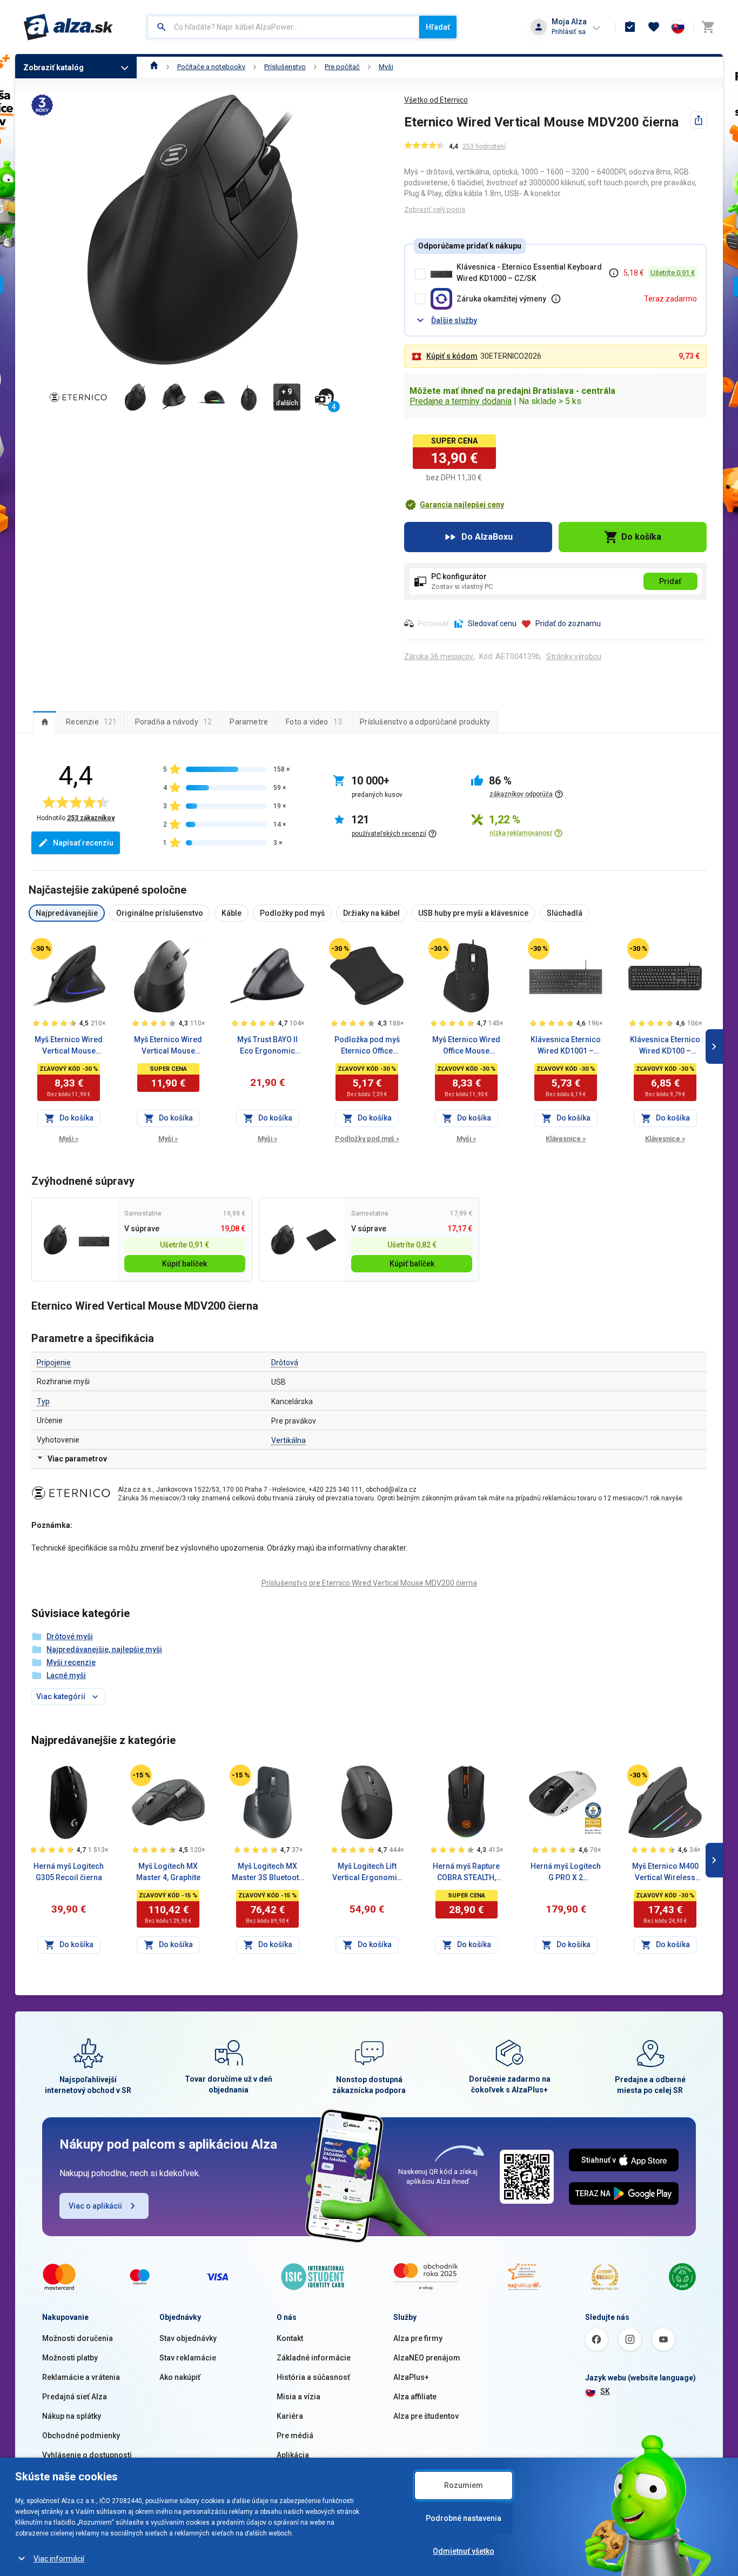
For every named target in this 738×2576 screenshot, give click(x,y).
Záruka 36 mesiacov (439, 656)
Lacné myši (66, 1675)
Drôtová (285, 1363)
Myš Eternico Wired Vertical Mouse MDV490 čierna (168, 1046)
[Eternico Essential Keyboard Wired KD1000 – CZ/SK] (94, 1240)
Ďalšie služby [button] (454, 320)
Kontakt (290, 2338)
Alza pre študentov (426, 2416)
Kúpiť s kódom (452, 356)
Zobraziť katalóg (53, 68)
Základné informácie (314, 2358)
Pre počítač (342, 67)
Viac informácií (59, 2559)
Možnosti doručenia (78, 2338)
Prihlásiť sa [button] (569, 32)
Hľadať (438, 27)
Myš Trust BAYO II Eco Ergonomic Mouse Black (267, 1046)
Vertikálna (289, 1440)
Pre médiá (295, 2436)
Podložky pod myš (367, 1139)
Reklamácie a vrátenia (81, 2377)
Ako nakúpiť (180, 2377)
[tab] (45, 722)
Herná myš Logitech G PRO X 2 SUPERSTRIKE (566, 1873)
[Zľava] (42, 949)
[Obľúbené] (654, 27)
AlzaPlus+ (411, 2377)
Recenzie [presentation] (91, 722)
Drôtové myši (70, 1636)
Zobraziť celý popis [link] (435, 209)
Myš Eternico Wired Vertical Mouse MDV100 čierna (69, 1046)
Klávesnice (566, 1139)
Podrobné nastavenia (464, 2518)
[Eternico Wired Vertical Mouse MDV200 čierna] (55, 1240)
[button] (454, 505)
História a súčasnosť (313, 2377)
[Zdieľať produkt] (699, 120)
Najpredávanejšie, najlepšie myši (104, 1649)
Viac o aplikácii (95, 2206)
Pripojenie (54, 1363)
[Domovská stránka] (154, 67)
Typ (43, 1401)
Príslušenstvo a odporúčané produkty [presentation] (425, 722)
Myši (386, 67)
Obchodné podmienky (81, 2436)
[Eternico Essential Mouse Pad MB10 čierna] (321, 1240)
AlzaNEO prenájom (427, 2358)
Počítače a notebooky (211, 67)
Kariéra (290, 2416)
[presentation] (45, 722)
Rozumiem (464, 2485)
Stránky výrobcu (574, 656)
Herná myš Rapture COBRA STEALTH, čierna (466, 1873)
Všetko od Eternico (436, 100)
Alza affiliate (415, 2397)
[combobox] (283, 27)
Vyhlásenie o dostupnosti (87, 2455)
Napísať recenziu (83, 843)
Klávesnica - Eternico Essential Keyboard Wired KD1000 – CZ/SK (529, 273)
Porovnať (433, 623)
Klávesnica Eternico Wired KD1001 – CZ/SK (566, 1046)
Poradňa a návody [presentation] (174, 722)
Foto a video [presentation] (314, 722)
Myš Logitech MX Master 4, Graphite (168, 1872)
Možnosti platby (70, 2358)
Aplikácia (293, 2455)
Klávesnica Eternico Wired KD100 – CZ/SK (665, 1046)
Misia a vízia (298, 2397)
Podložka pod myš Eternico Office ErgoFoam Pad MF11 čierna (367, 1046)
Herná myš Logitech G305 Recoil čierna (69, 1872)
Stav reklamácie (188, 2358)
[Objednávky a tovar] (630, 27)
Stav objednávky (188, 2338)
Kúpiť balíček (185, 1264)
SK (605, 2391)
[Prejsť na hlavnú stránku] (68, 27)
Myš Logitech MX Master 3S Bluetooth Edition (267, 1873)
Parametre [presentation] (249, 722)
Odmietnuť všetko (464, 2551)
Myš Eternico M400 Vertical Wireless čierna (665, 1873)
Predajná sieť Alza (75, 2397)
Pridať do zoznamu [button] (568, 623)
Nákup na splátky (72, 2416)
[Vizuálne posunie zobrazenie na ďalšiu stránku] (714, 1046)
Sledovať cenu (492, 623)
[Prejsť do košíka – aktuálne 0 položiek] (708, 27)
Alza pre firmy (418, 2338)
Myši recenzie (71, 1662)
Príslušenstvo (285, 67)
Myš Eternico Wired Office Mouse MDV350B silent (466, 1046)
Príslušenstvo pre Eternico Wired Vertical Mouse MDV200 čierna (369, 1583)
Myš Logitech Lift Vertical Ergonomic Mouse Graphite (367, 1873)
